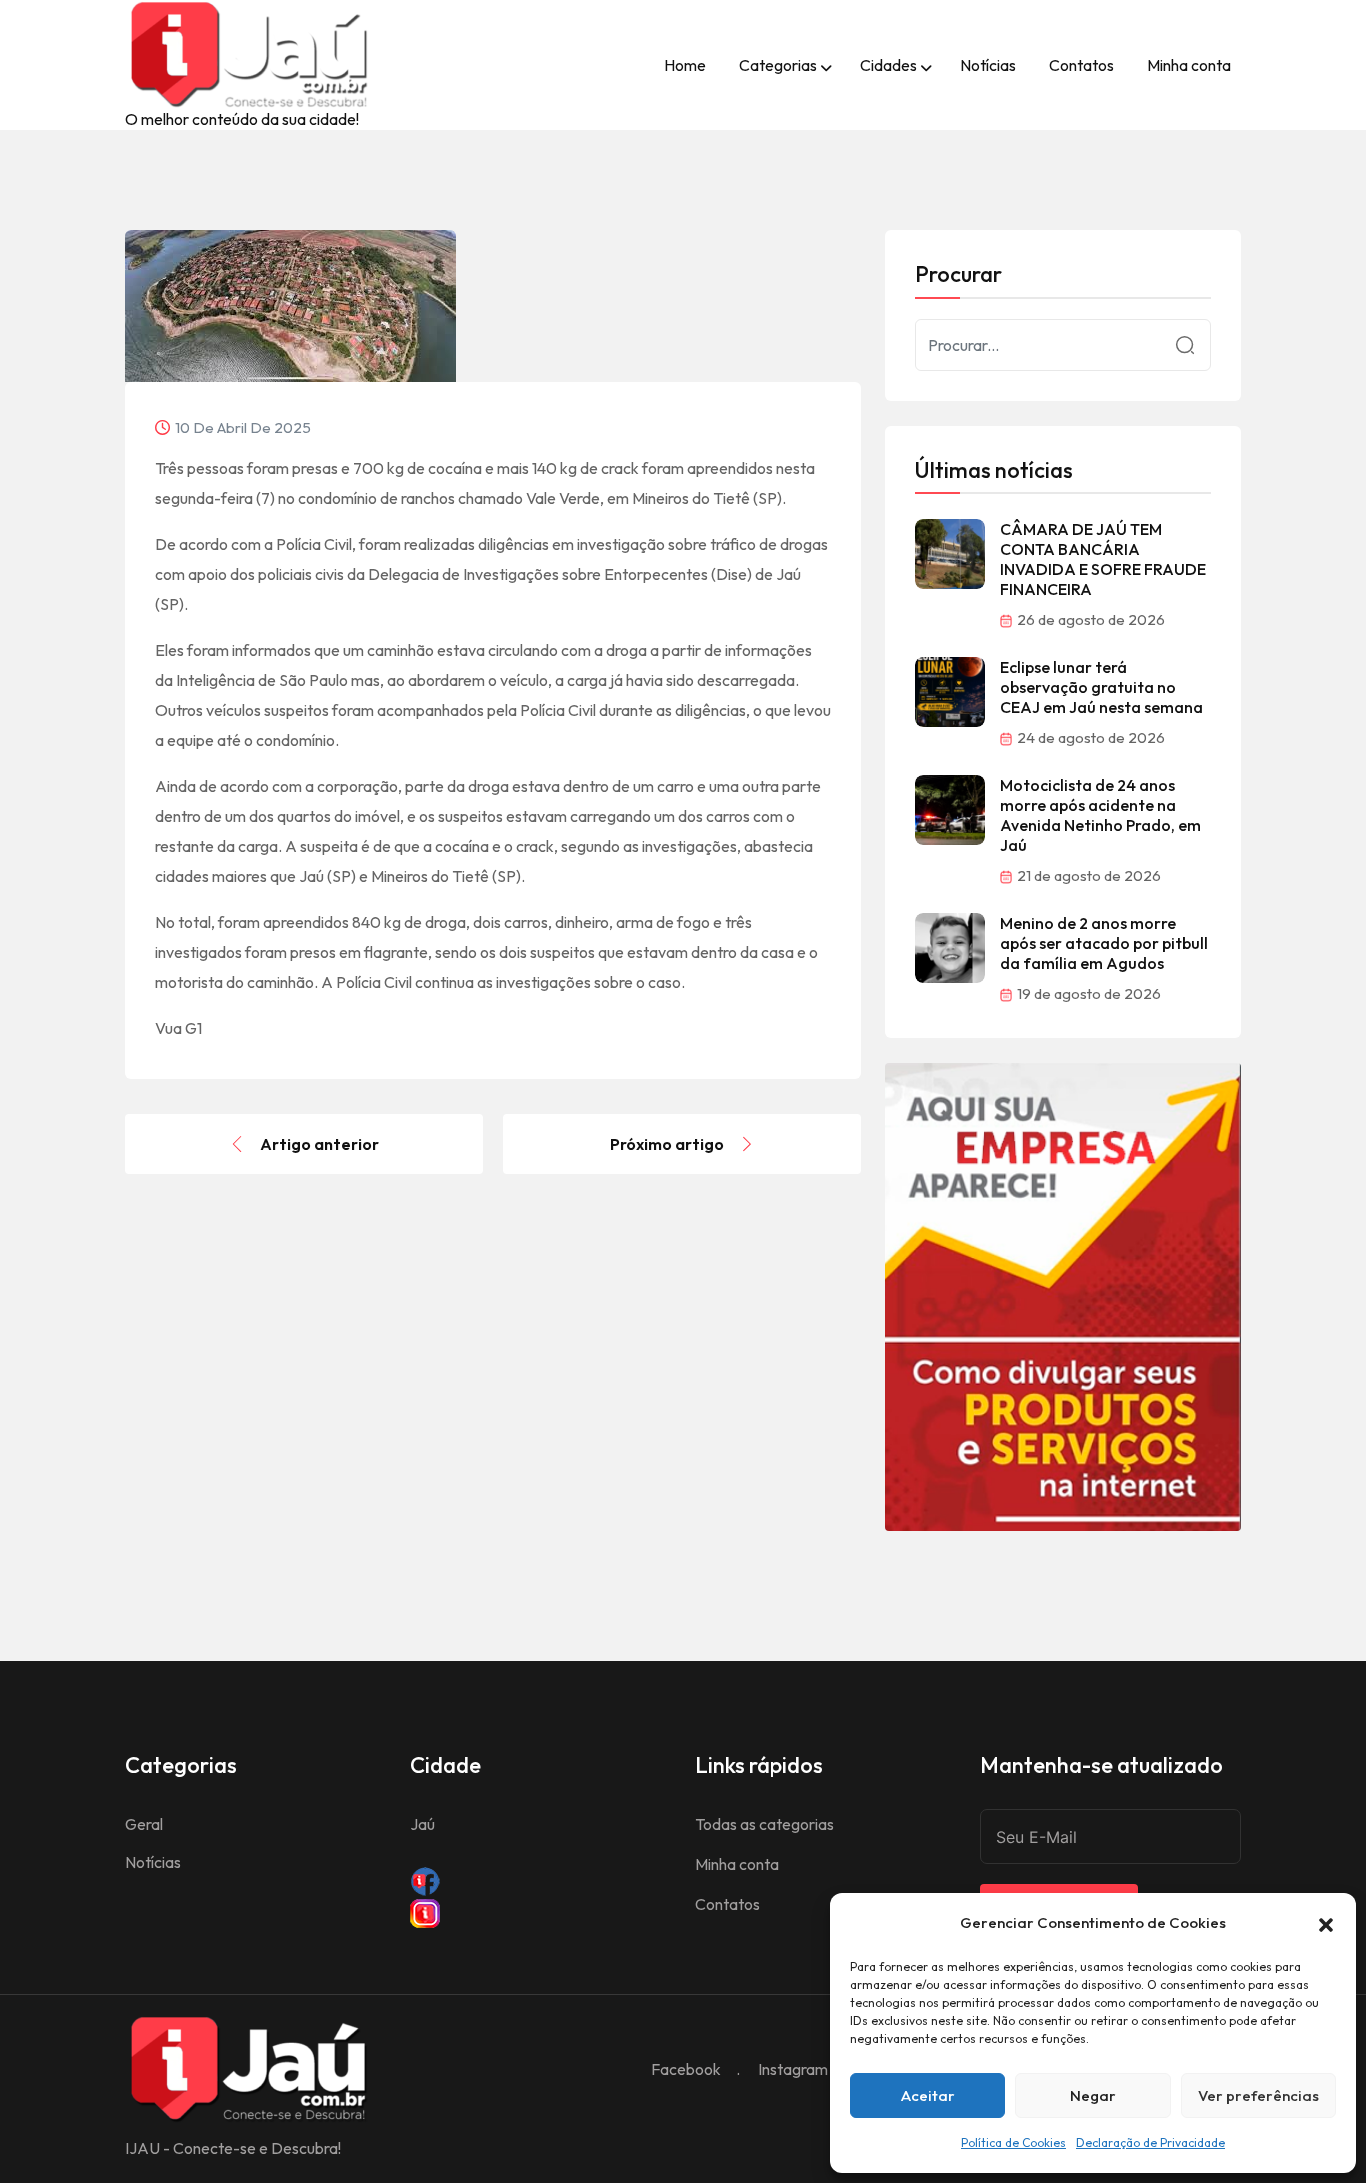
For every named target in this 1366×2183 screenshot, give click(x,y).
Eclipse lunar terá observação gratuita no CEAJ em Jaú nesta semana (1101, 687)
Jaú (422, 1824)
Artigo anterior (319, 1144)
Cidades (888, 65)
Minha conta (1189, 65)
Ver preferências (1258, 2095)
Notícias (988, 65)
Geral (144, 1824)
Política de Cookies (1013, 2142)
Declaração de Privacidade (1150, 2142)
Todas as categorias (764, 1824)
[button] (1326, 1923)
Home (685, 65)
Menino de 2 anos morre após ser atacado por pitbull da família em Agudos (1104, 943)
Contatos (1081, 65)
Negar (1093, 2095)
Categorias (778, 65)
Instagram (793, 2069)
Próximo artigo (667, 1144)
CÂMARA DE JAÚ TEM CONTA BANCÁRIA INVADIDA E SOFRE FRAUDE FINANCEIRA (1103, 559)
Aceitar (928, 2095)
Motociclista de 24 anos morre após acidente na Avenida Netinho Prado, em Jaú (1100, 815)
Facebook (686, 2069)
